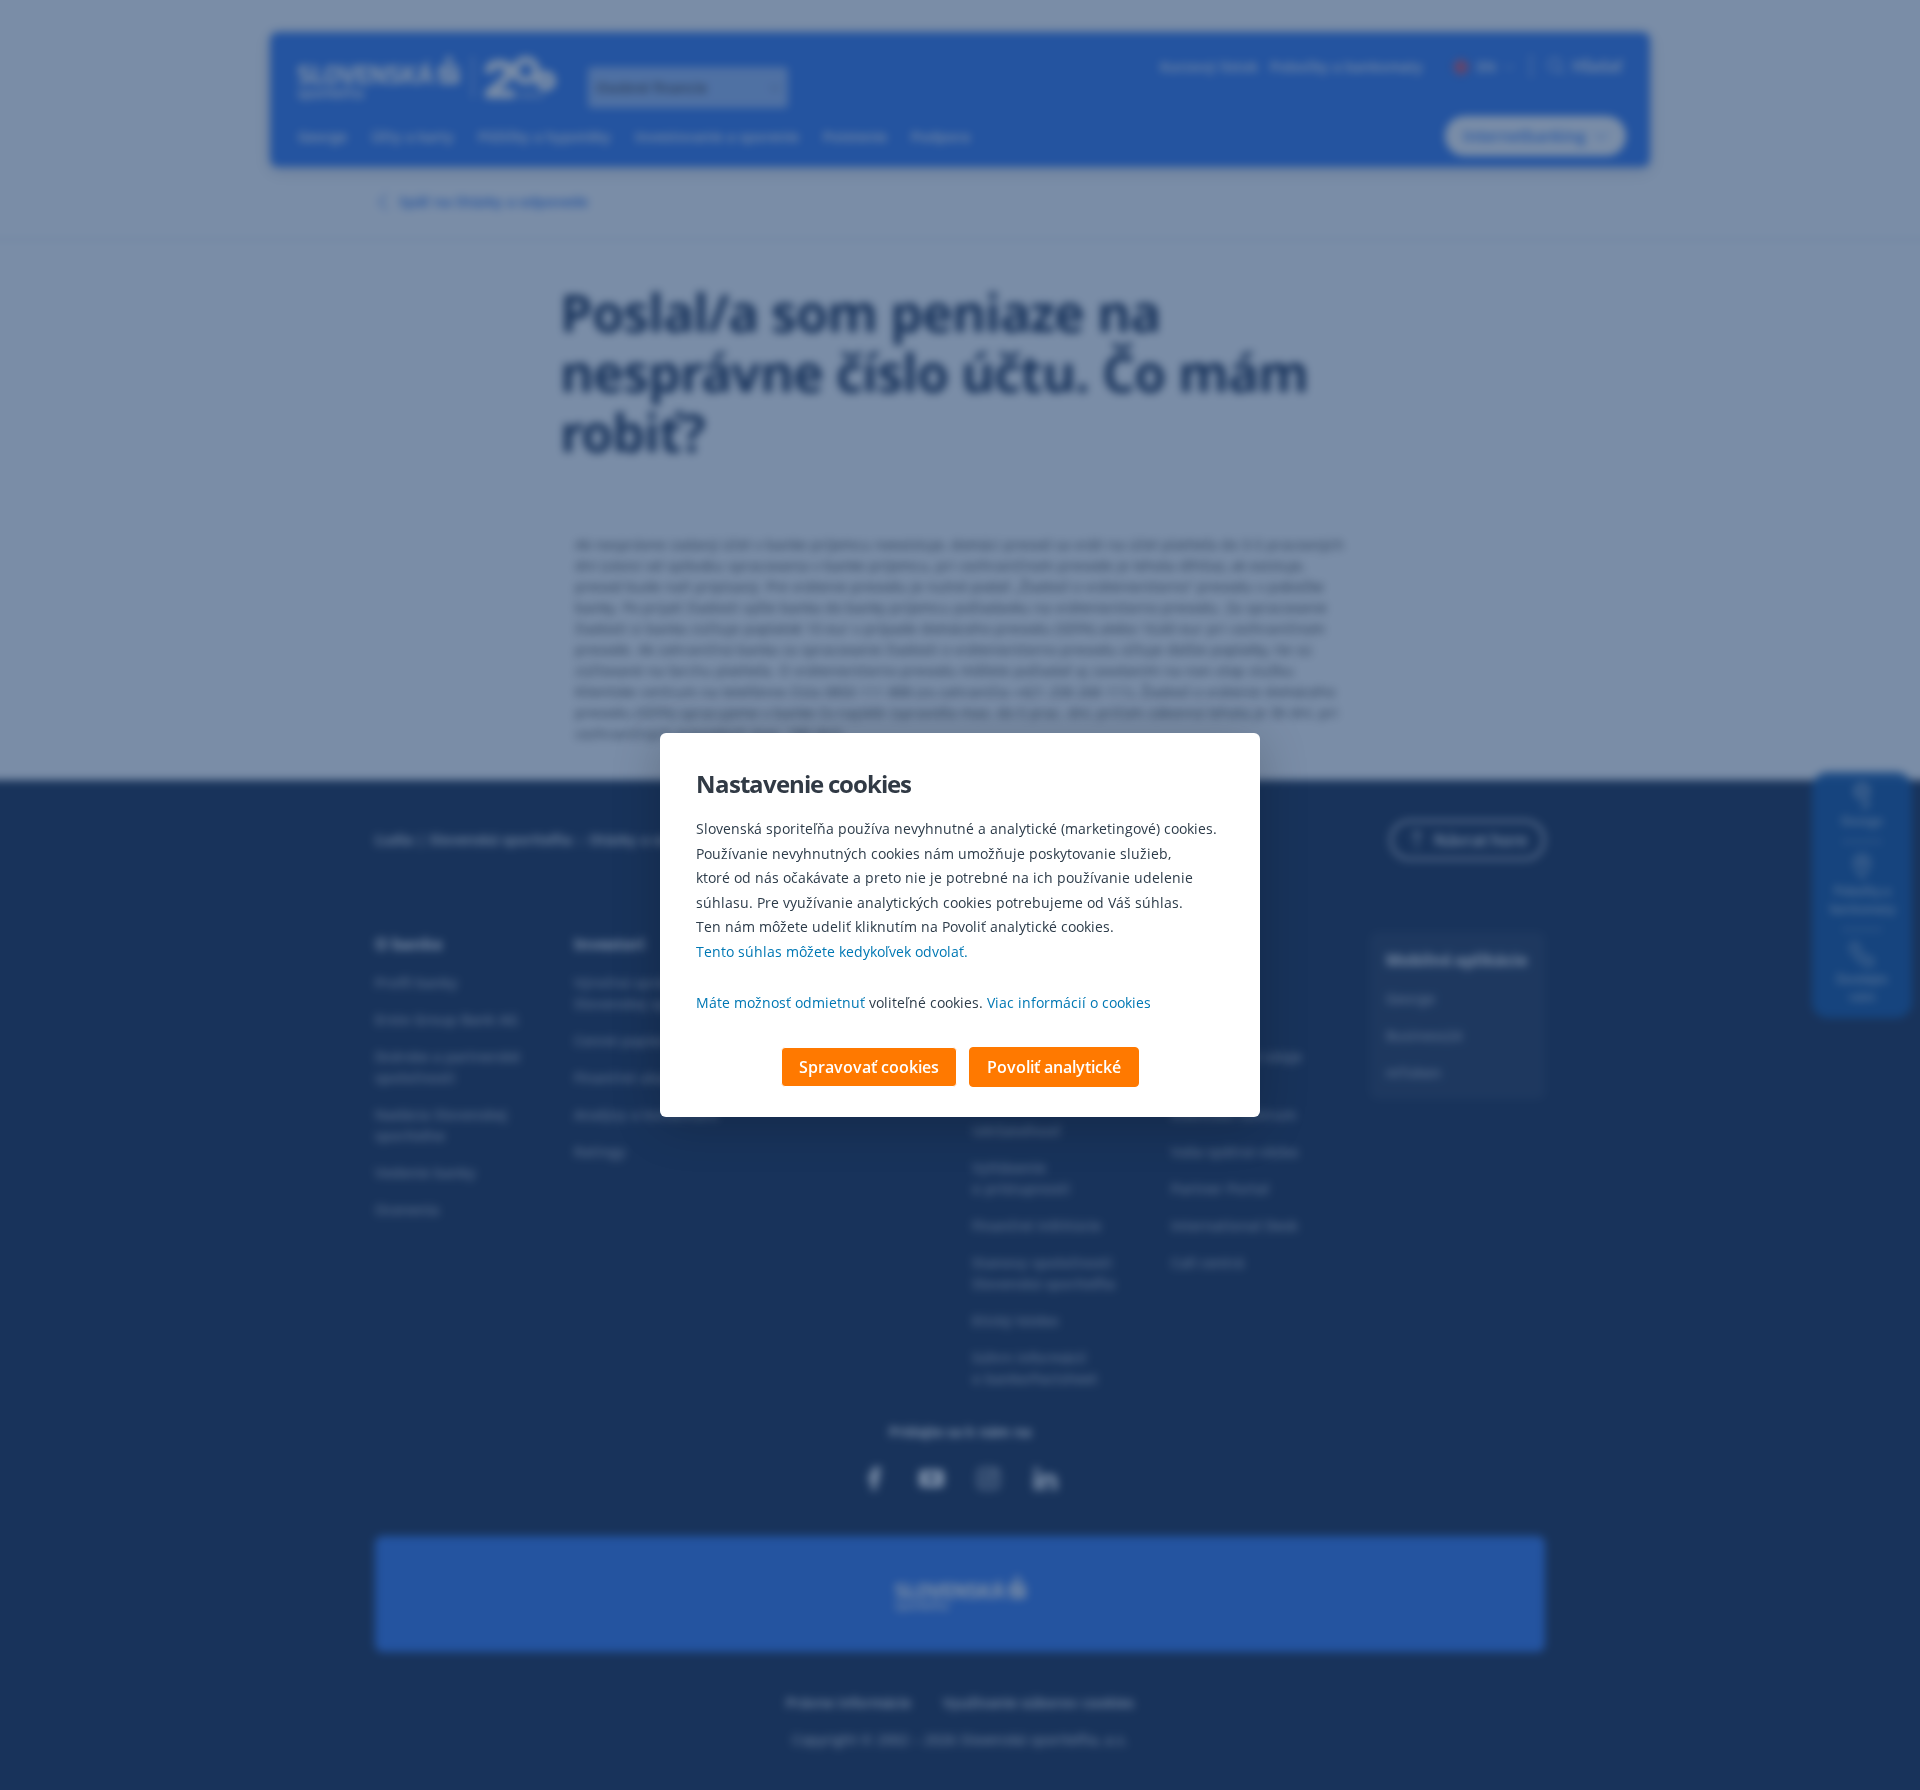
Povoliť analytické (1054, 1067)
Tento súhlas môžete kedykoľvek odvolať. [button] (832, 951)
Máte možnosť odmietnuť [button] (780, 1002)
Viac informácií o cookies (1069, 1002)
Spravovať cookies (869, 1067)
